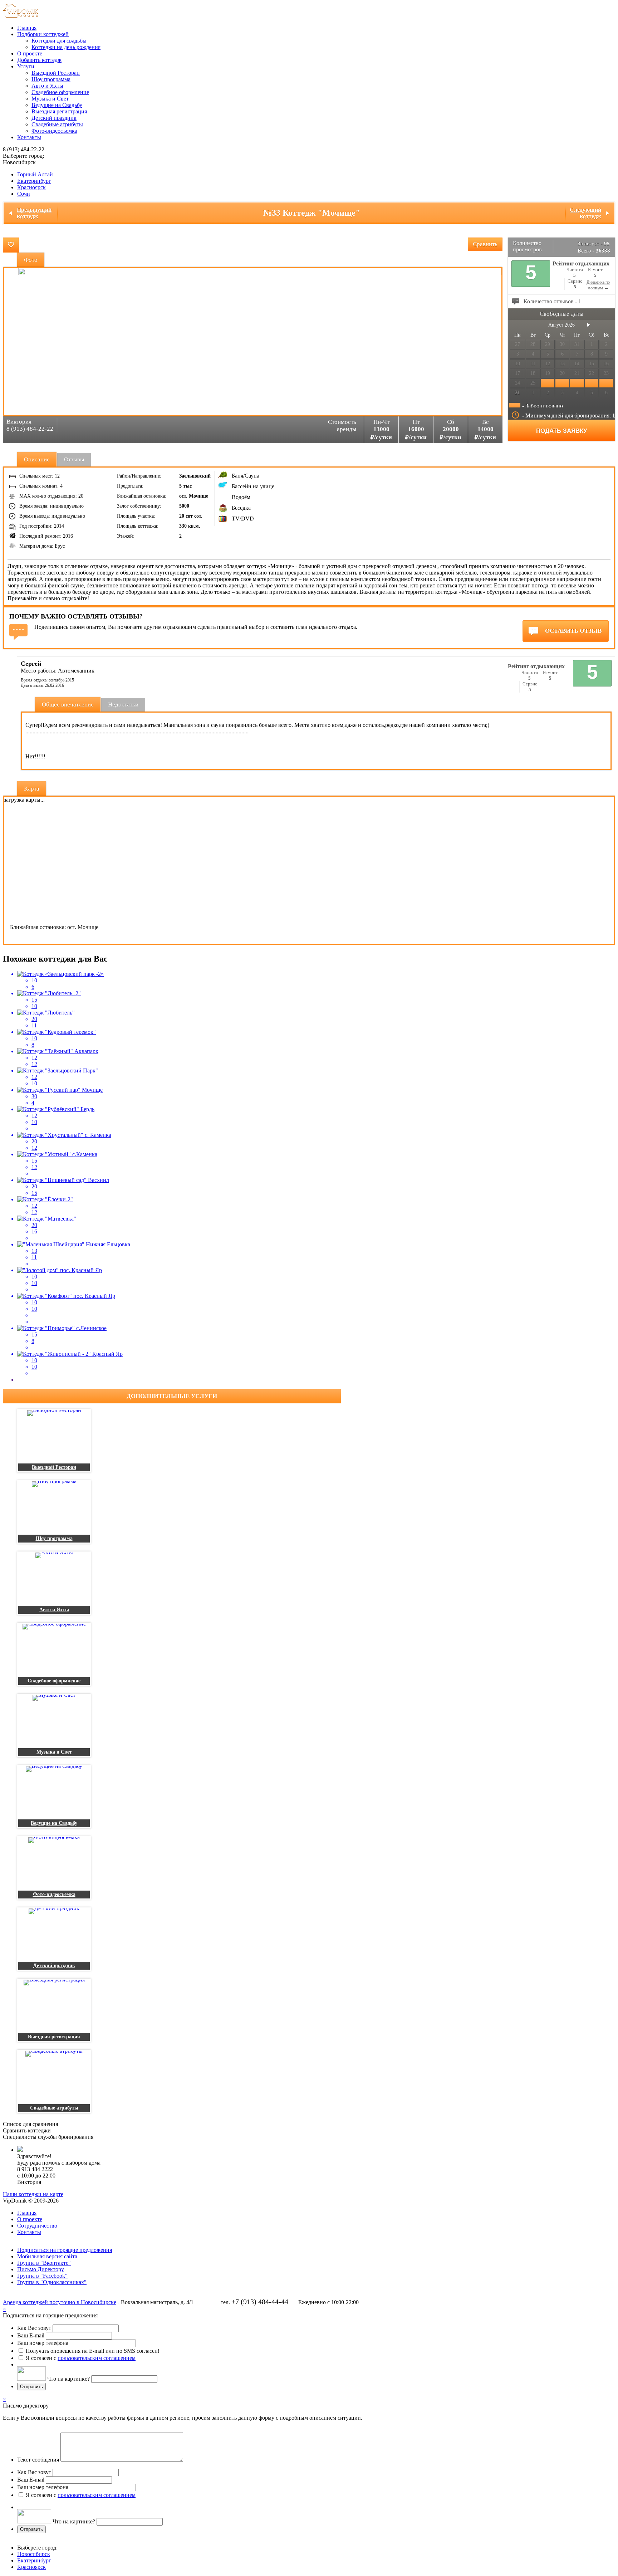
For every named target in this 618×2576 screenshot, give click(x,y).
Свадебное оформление (60, 92)
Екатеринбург (34, 181)
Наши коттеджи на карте (33, 2194)
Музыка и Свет (50, 99)
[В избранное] (11, 245)
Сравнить (485, 244)
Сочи (24, 194)
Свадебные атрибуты (57, 124)
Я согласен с (81, 2358)
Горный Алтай (35, 174)
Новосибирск (34, 2554)
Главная (27, 28)
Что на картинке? (68, 2379)
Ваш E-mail (31, 2335)
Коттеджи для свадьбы (59, 41)
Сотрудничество (37, 2226)
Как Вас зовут (34, 2328)
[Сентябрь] (589, 325)
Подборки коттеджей (43, 34)
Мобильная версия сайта (47, 2256)
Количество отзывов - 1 (552, 301)
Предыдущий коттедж (34, 213)
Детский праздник (54, 118)
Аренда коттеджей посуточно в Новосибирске (60, 2302)
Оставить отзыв (573, 631)
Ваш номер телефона (43, 2343)
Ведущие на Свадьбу (57, 105)
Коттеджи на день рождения (66, 47)
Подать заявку (562, 431)
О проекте (30, 53)
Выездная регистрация (59, 111)
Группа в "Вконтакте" (44, 2263)
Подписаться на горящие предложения (65, 2250)
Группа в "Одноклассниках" (52, 2282)
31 (518, 393)
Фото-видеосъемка (54, 131)
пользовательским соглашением (97, 2358)
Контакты (29, 137)
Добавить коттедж (39, 60)
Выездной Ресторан (56, 73)
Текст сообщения (38, 2460)
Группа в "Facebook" (42, 2276)
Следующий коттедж (585, 213)
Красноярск (31, 187)
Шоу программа (51, 79)
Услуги (26, 66)
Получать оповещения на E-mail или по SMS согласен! (93, 2351)
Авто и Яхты (47, 86)
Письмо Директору (41, 2269)
